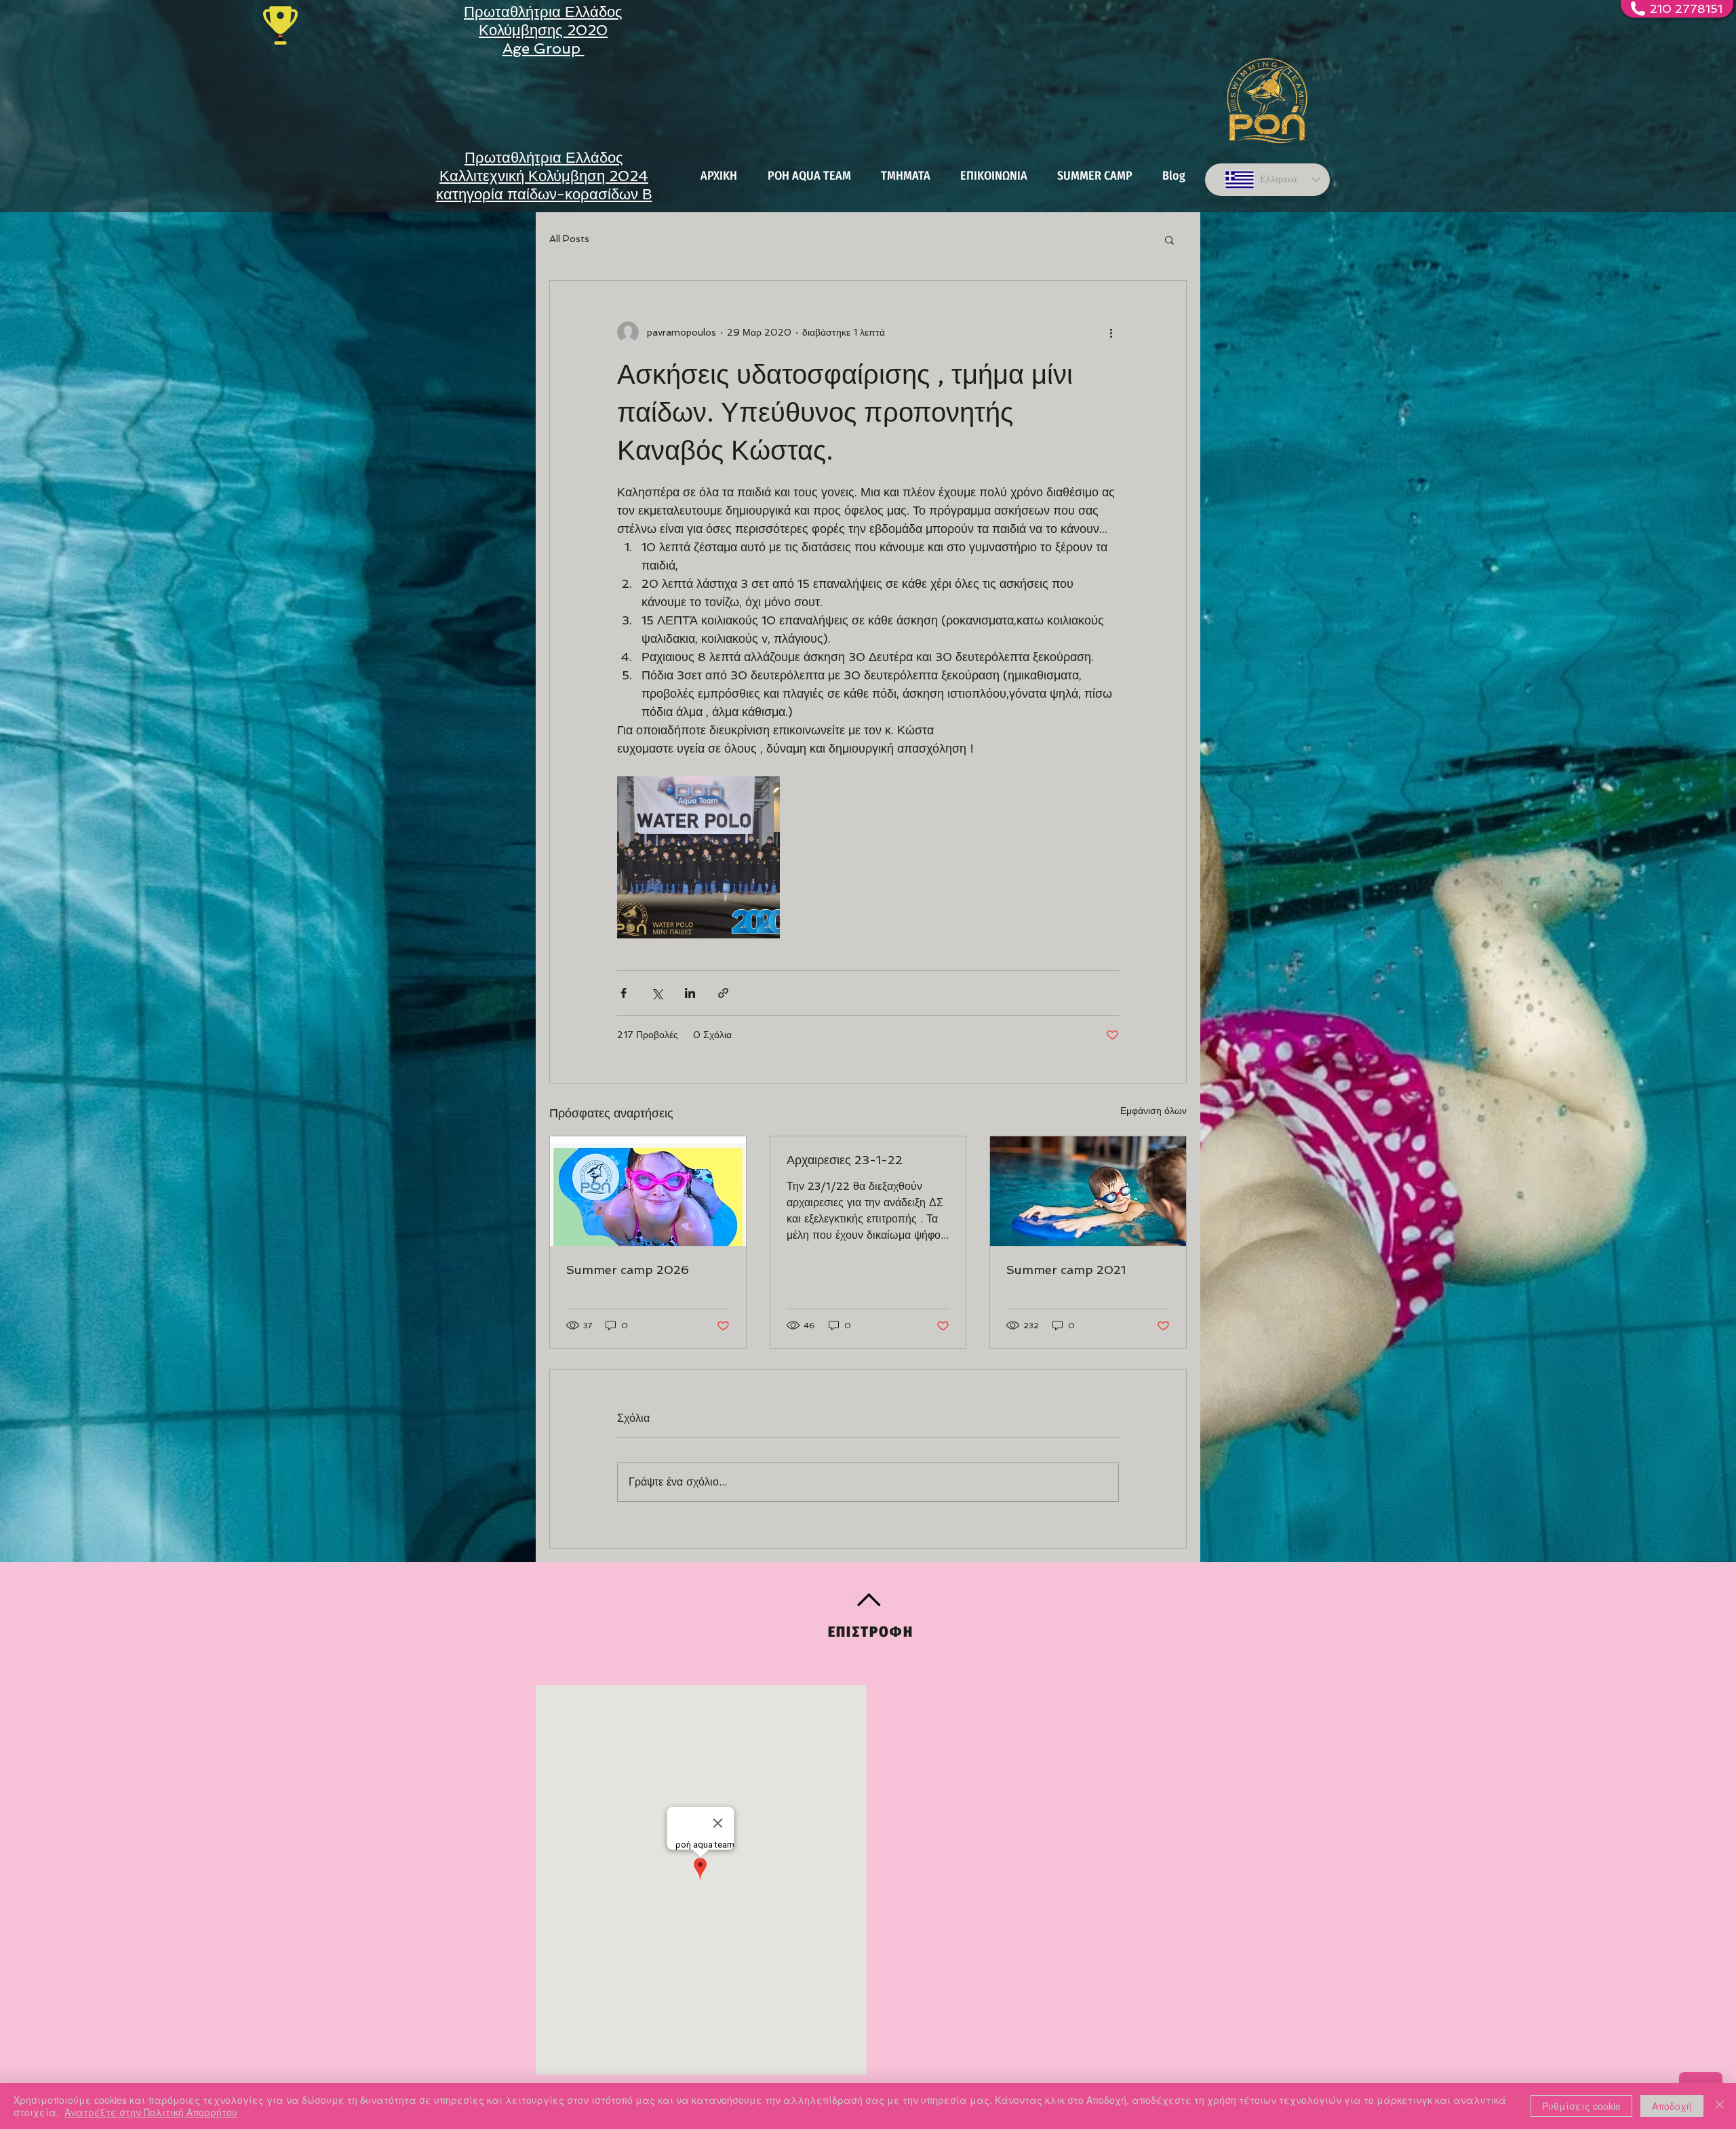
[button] (1169, 239)
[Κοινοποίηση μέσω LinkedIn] (690, 993)
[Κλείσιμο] (1720, 2106)
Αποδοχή (1672, 2106)
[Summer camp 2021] (1088, 1191)
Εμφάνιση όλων (1153, 1111)
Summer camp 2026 (628, 1270)
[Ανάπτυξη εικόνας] (698, 857)
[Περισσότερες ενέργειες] (1111, 332)
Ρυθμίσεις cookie (1581, 2106)
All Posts (569, 239)
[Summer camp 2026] (648, 1191)
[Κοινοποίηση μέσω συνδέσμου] (723, 993)
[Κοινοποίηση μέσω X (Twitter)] (657, 993)
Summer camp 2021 (1066, 1270)
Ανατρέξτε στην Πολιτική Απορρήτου (151, 2112)
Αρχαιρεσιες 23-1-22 (845, 1160)
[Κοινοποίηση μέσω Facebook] (624, 993)
